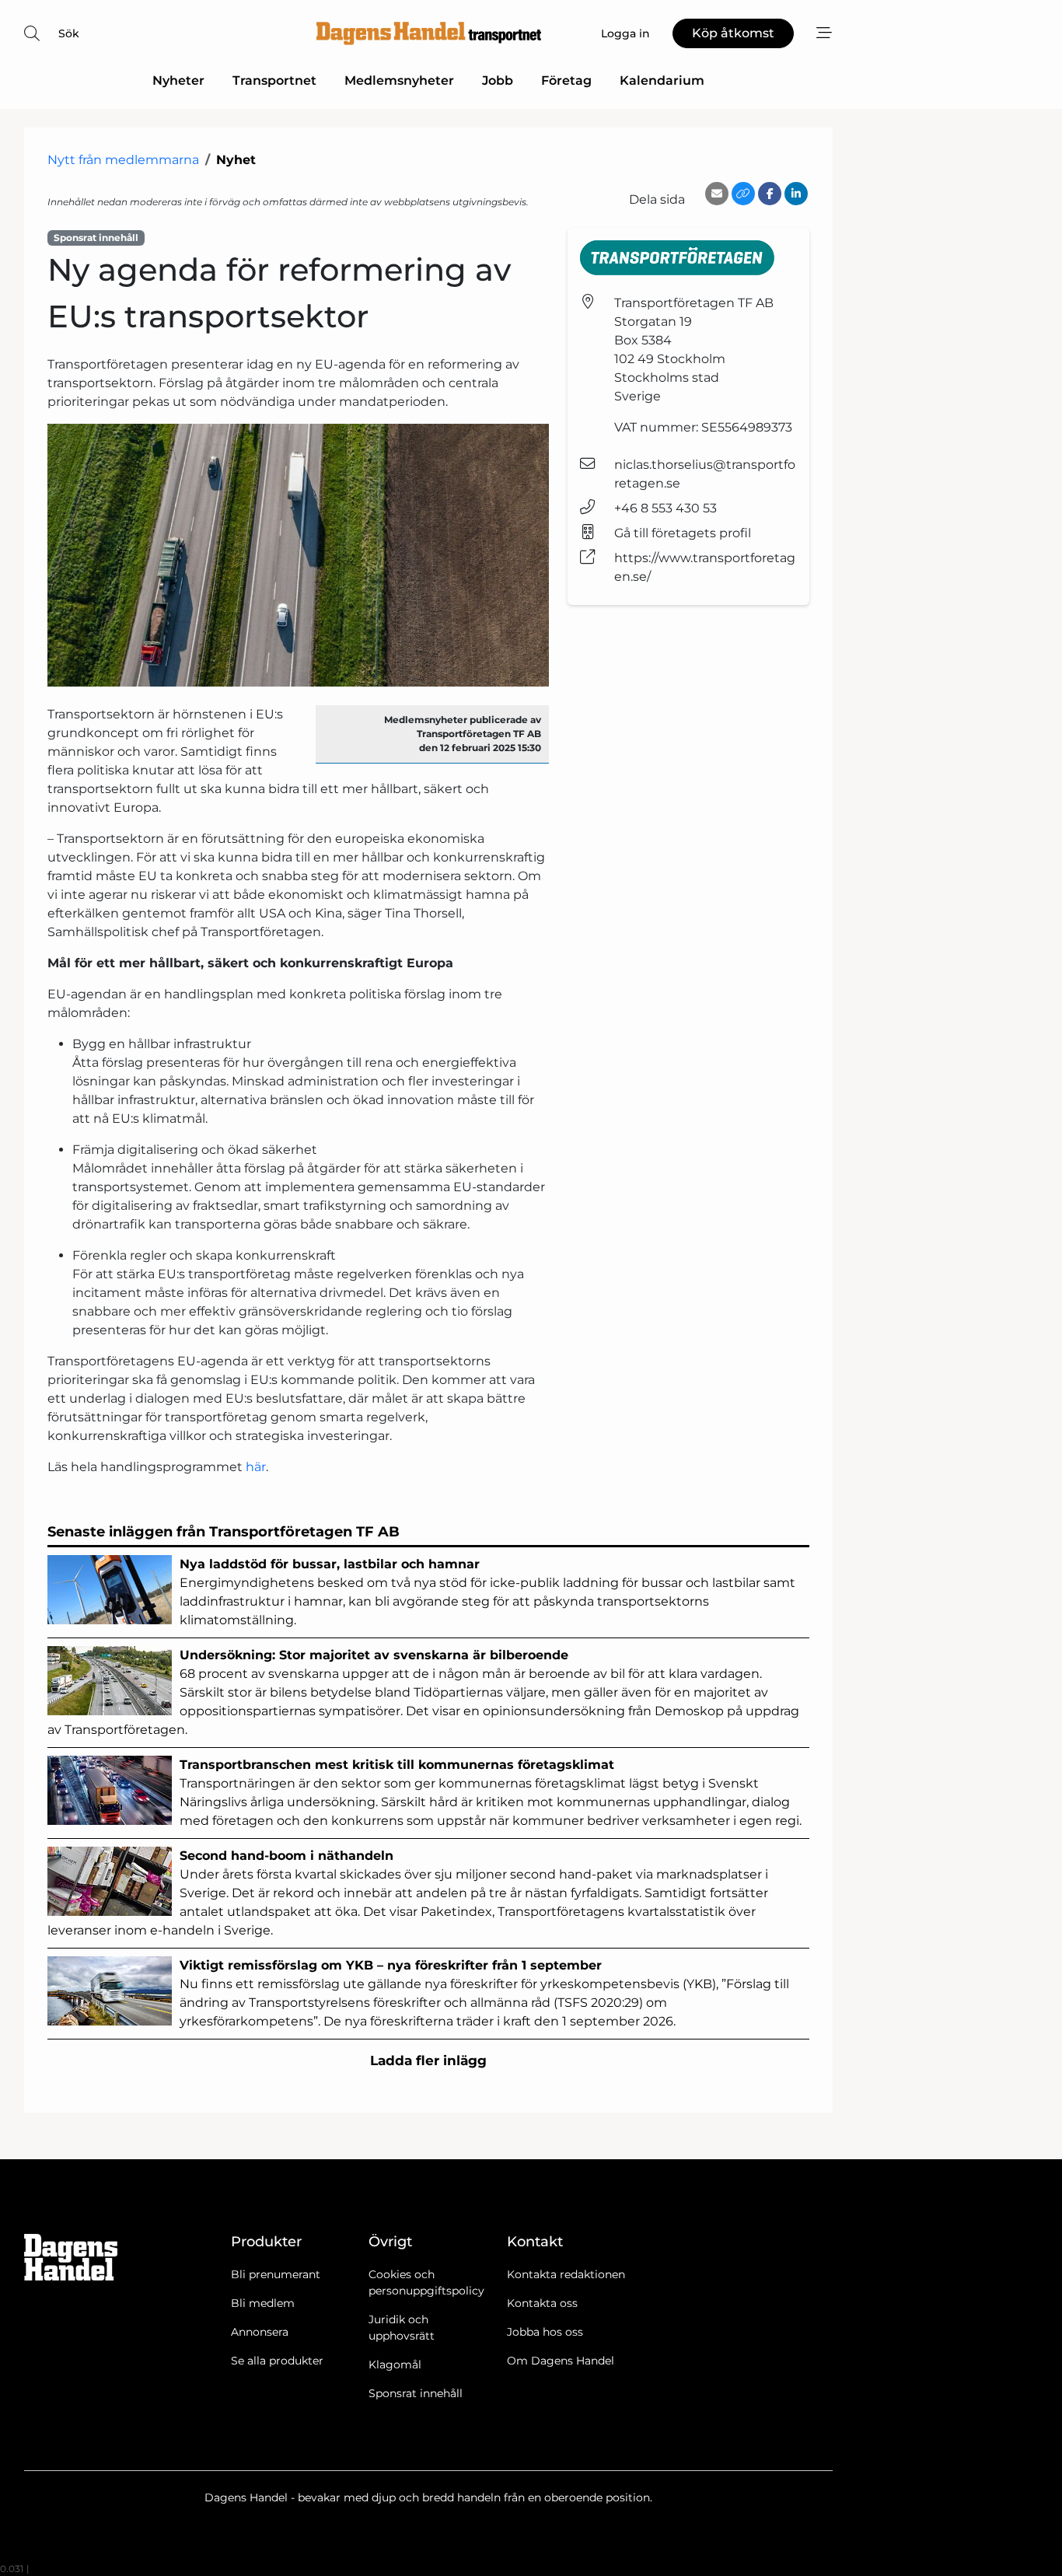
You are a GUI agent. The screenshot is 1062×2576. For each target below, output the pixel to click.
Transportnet (274, 80)
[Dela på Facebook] (770, 194)
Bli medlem (263, 2303)
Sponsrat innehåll (416, 2393)
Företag (566, 80)
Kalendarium (662, 80)
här (256, 1467)
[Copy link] (743, 194)
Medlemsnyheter (399, 80)
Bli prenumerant (276, 2274)
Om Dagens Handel (561, 2361)
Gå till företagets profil (683, 533)
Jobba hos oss (545, 2332)
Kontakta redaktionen (566, 2274)
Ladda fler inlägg (428, 2060)
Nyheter (178, 80)
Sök (69, 33)
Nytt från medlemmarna (123, 160)
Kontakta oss (542, 2303)
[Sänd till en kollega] (717, 194)
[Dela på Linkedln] (796, 194)
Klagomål (395, 2365)
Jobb (498, 80)
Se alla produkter (277, 2361)
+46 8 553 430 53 (665, 508)
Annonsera (260, 2332)
